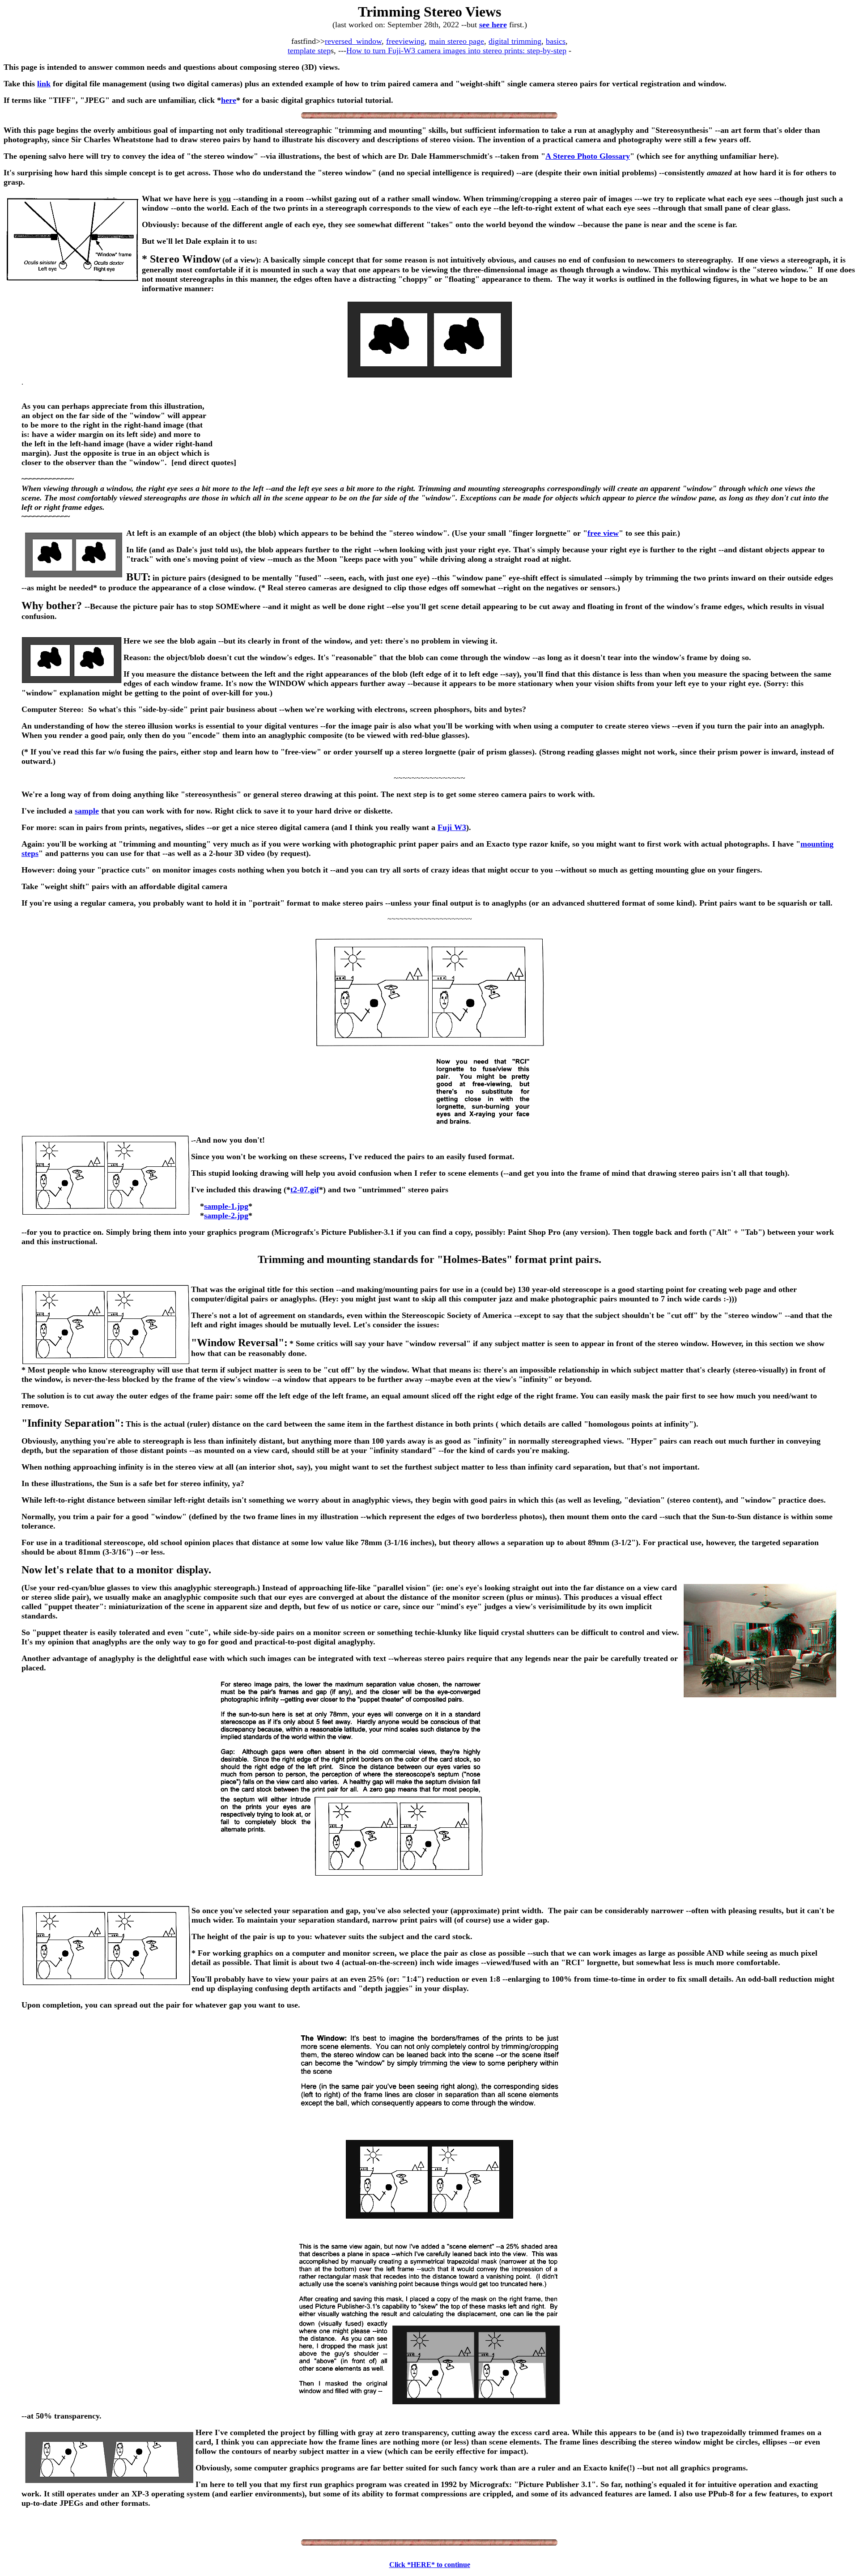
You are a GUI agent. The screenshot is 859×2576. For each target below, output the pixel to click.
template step (309, 51)
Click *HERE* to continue (430, 2565)
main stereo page (457, 41)
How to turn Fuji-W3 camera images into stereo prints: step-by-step (456, 51)
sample (87, 811)
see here (493, 25)
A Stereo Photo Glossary (588, 156)
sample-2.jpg (226, 1216)
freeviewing (405, 41)
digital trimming (515, 41)
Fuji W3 (452, 827)
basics (556, 41)
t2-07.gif (305, 1190)
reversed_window (353, 41)
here (229, 100)
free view (603, 533)
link (44, 84)
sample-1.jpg (226, 1206)
